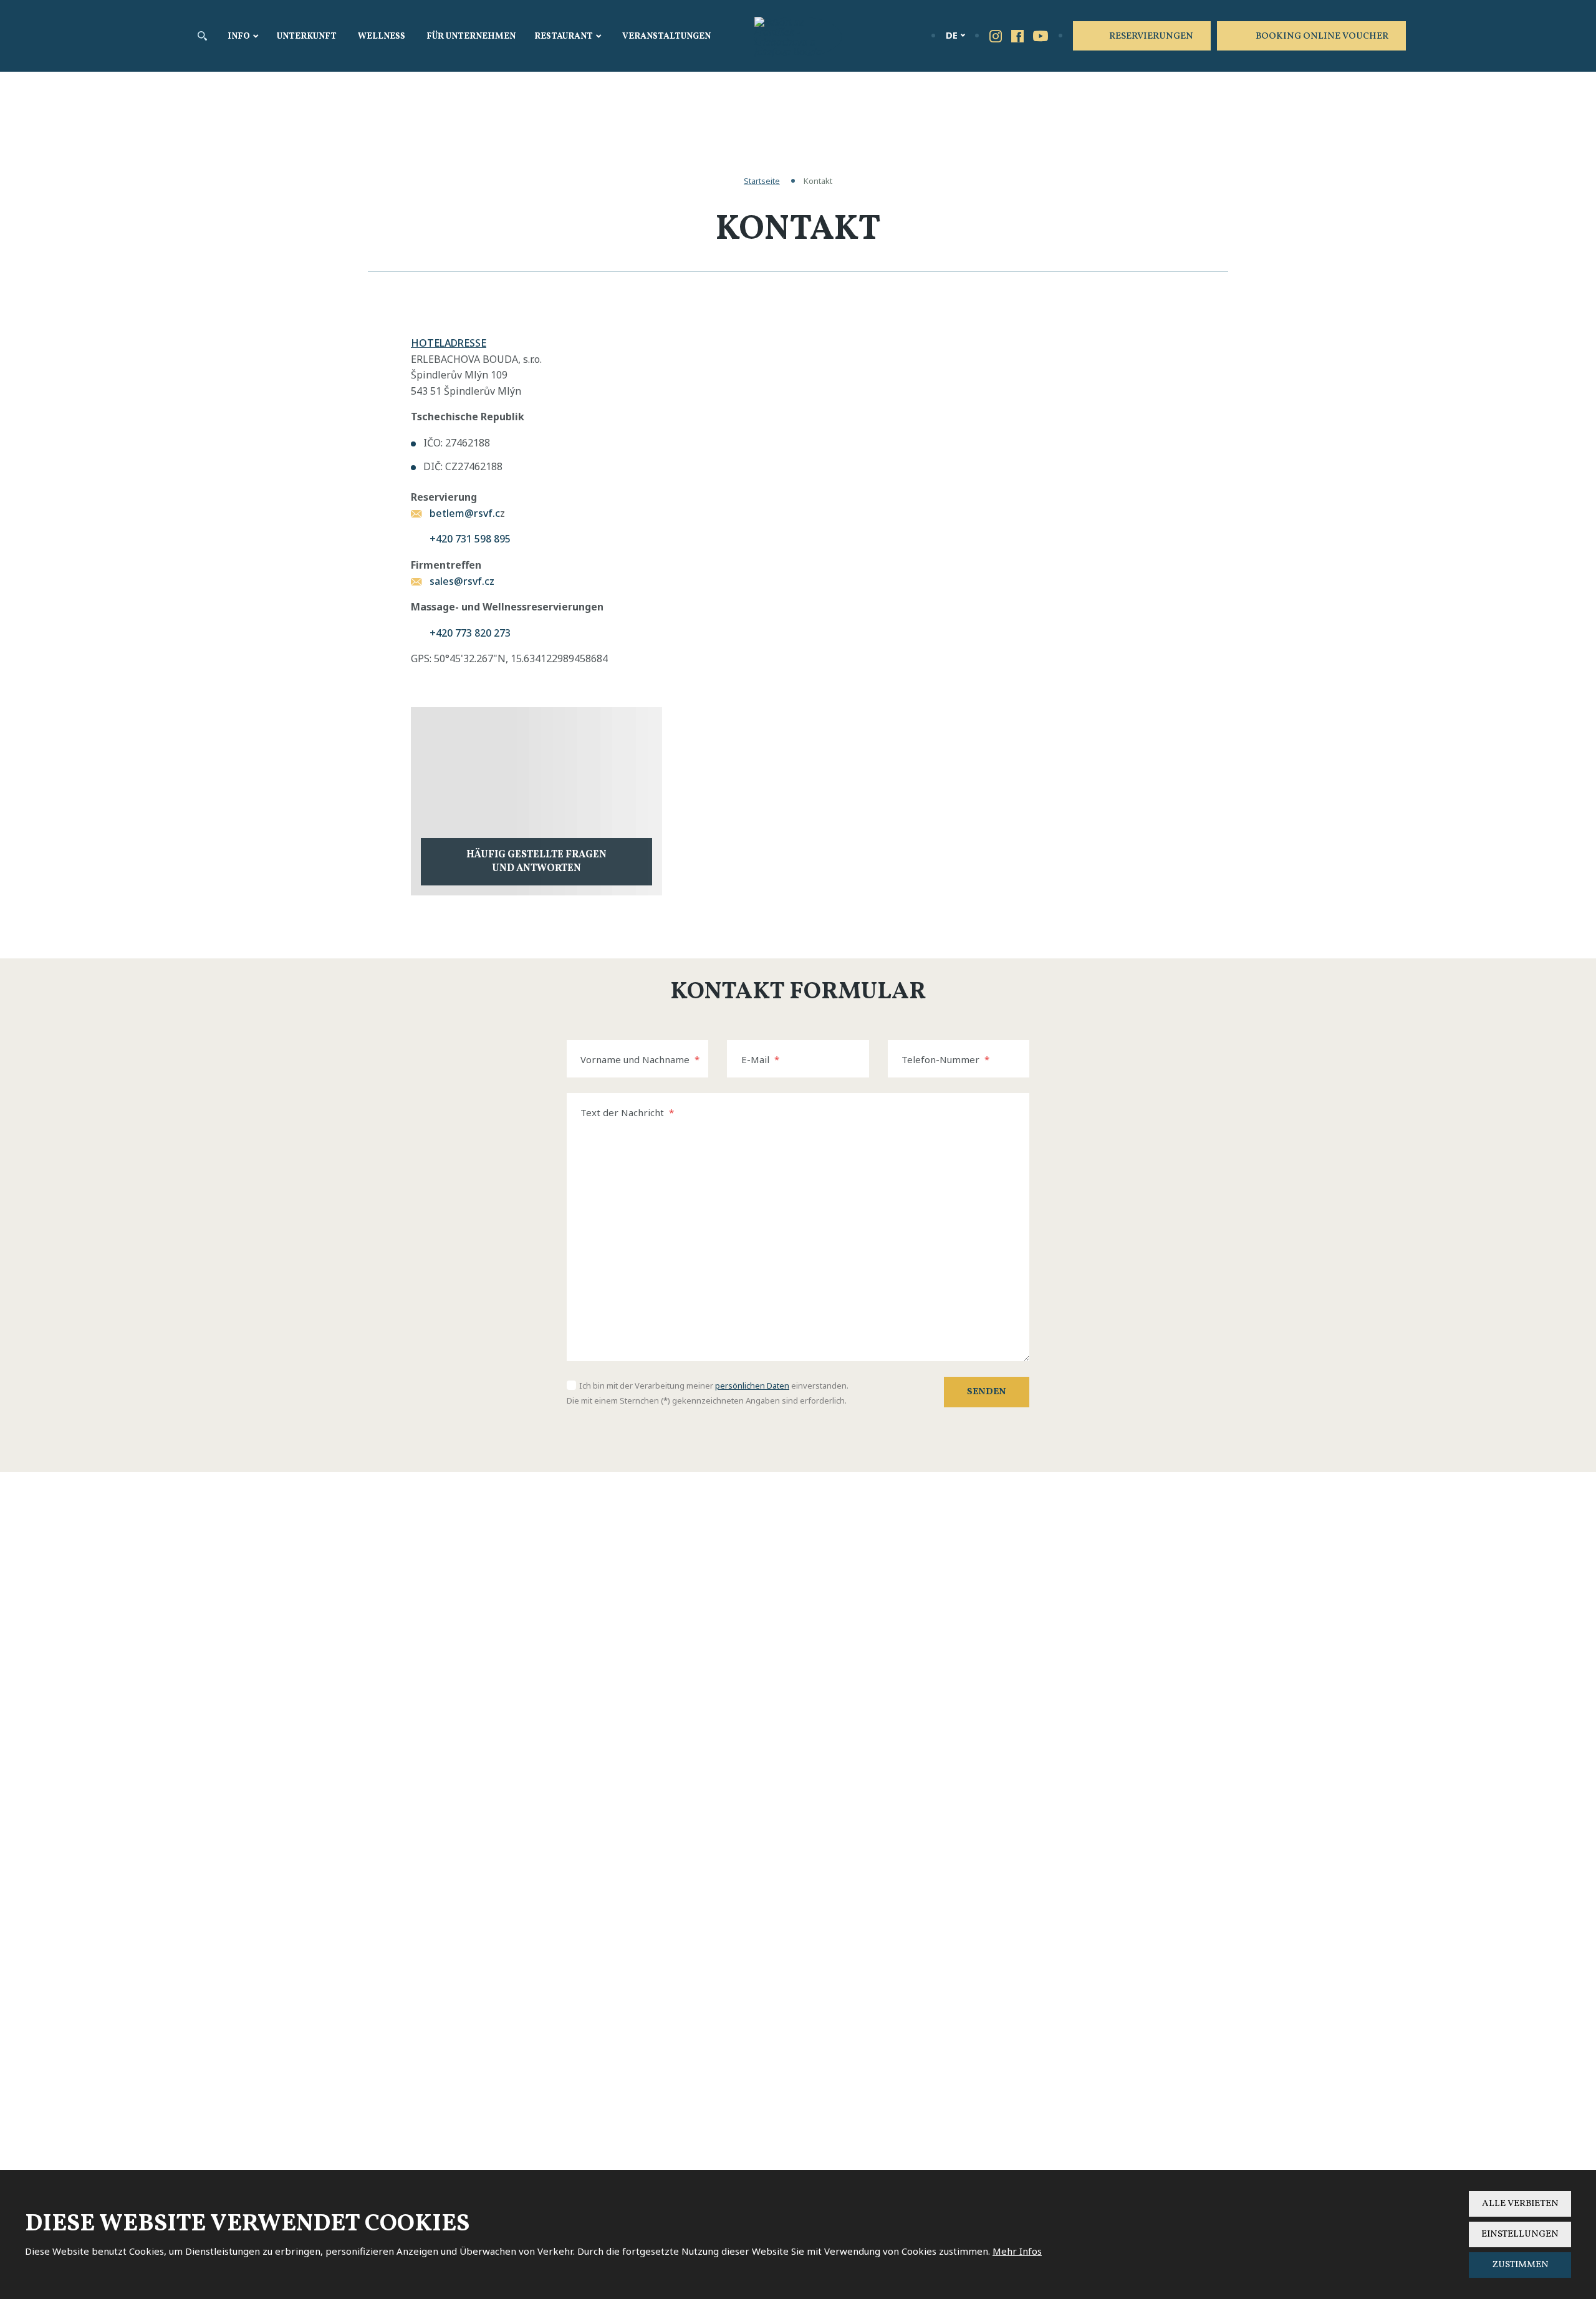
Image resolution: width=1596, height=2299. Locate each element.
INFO (239, 36)
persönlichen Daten (752, 1386)
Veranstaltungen (666, 36)
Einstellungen (1520, 2234)
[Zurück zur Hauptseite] (798, 37)
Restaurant (564, 36)
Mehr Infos (1017, 2251)
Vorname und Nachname (640, 1059)
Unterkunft (307, 36)
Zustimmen (1520, 2265)
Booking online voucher (1322, 36)
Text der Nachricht (627, 1112)
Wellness (382, 36)
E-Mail (760, 1059)
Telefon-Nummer (945, 1059)
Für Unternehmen (471, 36)
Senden (987, 1392)
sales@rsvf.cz (462, 581)
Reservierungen (1151, 36)
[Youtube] (1041, 35)
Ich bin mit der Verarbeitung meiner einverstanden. (714, 1386)
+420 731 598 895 (470, 539)
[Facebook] (1017, 36)
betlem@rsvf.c (465, 513)
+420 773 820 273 (470, 633)
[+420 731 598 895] (912, 35)
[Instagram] (996, 36)
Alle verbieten (1520, 2204)
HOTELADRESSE (449, 343)
